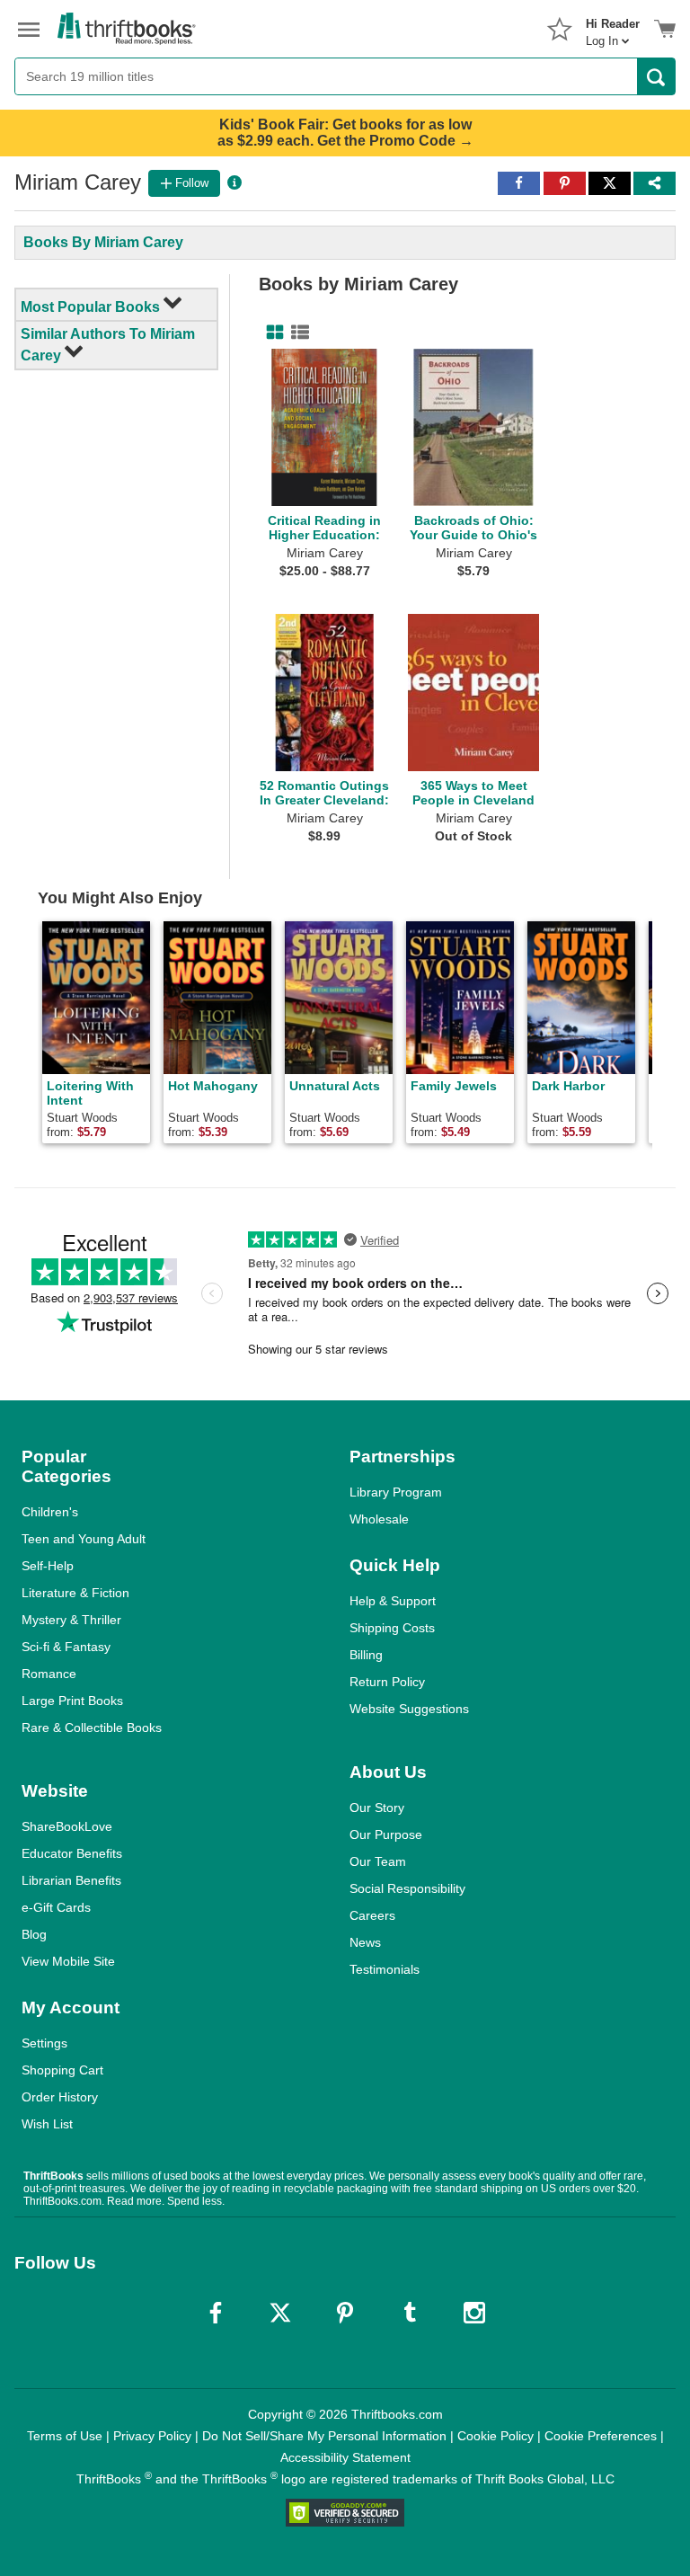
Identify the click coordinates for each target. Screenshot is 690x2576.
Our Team (378, 1861)
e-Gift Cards (56, 1907)
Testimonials (385, 1969)
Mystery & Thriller (71, 1620)
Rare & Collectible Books (92, 1728)
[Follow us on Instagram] (474, 2313)
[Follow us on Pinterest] (345, 2313)
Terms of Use (65, 2436)
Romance (49, 1674)
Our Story (377, 1808)
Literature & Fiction (75, 1593)
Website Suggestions (409, 1709)
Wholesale (379, 1519)
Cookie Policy (495, 2436)
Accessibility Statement (345, 2457)
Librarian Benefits (71, 1880)
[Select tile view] (296, 333)
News (365, 1942)
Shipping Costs (392, 1628)
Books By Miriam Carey (103, 242)
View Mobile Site (68, 1961)
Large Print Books (72, 1701)
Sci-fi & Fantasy (66, 1647)
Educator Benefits (72, 1853)
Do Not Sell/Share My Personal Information (324, 2436)
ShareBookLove (67, 1826)
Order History (60, 2097)
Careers (372, 1915)
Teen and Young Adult (84, 1539)
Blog (34, 1934)
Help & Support (393, 1601)
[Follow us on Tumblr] (410, 2313)
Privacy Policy (152, 2436)
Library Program (396, 1492)
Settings (44, 2043)
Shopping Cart (62, 2070)
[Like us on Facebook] (216, 2313)
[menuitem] (613, 27)
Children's (50, 1512)
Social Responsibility (407, 1888)
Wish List (47, 2124)
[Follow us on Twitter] (280, 2313)
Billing (366, 1655)
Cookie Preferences (601, 2436)
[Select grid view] (271, 333)
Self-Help (48, 1566)
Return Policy (387, 1682)
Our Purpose (386, 1834)
